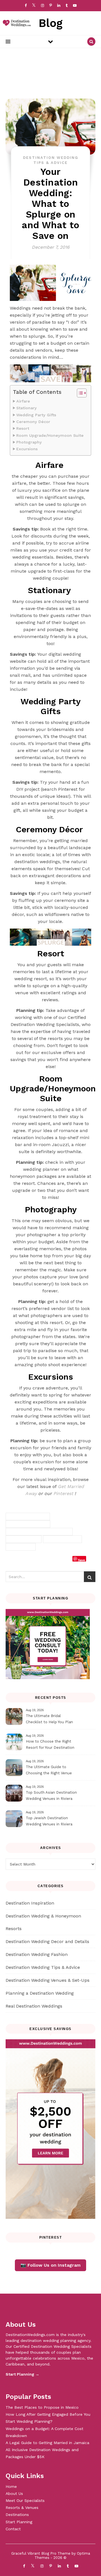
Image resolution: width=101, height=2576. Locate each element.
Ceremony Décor (34, 422)
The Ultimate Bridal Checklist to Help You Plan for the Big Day (49, 1720)
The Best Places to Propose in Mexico (42, 2407)
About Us (14, 2493)
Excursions (27, 449)
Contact (13, 2529)
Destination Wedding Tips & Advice (43, 1967)
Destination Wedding (28, 1524)
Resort (23, 428)
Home (11, 2486)
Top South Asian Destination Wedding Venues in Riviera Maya (51, 1796)
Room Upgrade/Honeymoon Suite (50, 436)
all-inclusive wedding (28, 1516)
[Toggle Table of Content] (79, 393)
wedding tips (21, 1547)
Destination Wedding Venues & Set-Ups (48, 1980)
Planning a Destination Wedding (40, 1993)
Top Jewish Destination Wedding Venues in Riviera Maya (49, 1822)
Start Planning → (22, 2374)
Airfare (24, 401)
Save (82, 1560)
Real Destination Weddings (34, 2006)
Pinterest (63, 1493)
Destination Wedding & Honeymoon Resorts (43, 1922)
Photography (29, 442)
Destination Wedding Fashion (37, 1954)
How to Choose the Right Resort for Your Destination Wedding (50, 1745)
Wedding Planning (62, 1539)
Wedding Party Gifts (36, 415)
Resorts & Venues (22, 2508)
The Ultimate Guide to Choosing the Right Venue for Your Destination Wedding (52, 1771)
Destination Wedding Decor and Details (47, 1941)
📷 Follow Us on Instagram (50, 2265)
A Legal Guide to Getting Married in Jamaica (47, 2443)
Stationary (27, 408)
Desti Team (23, 1560)
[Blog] (15, 23)
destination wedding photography (39, 1532)
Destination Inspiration (30, 1903)
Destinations (17, 2515)
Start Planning (19, 2522)
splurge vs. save (24, 1539)
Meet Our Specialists (25, 2500)
